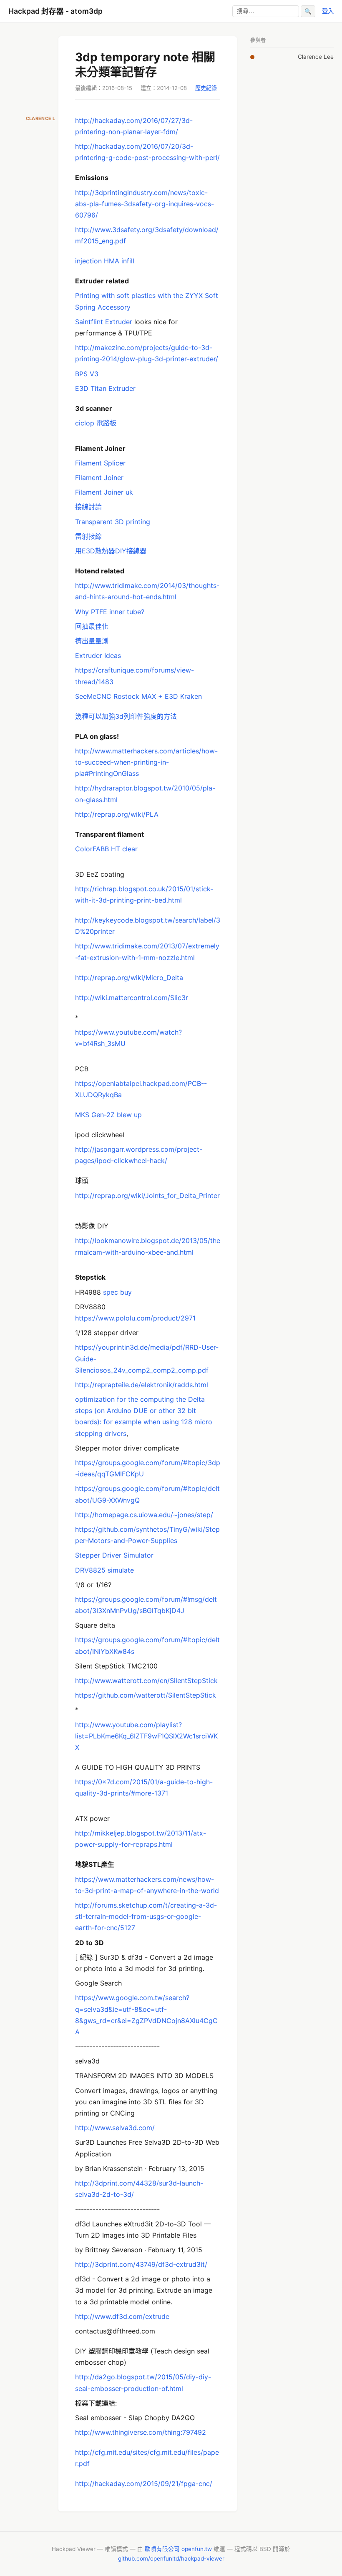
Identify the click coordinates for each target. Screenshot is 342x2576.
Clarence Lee (316, 57)
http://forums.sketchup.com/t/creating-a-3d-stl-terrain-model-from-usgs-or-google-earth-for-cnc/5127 (146, 1916)
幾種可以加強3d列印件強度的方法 (126, 716)
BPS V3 (87, 374)
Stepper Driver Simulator (114, 1555)
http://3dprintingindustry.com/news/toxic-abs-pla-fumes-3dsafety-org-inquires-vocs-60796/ (145, 204)
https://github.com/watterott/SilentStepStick (146, 1695)
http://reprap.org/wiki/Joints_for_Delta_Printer (147, 1195)
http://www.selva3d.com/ (115, 2128)
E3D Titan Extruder (105, 388)
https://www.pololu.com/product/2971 (135, 1318)
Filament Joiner (99, 478)
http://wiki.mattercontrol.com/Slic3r (132, 998)
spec (111, 1292)
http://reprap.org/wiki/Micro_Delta (129, 978)
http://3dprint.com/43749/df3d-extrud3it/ (141, 2264)
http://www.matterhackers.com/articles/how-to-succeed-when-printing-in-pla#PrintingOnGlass (146, 762)
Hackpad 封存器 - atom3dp (55, 11)
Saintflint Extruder (104, 322)
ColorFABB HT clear (106, 849)
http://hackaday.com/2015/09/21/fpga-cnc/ (144, 2483)
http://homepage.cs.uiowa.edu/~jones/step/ (144, 1515)
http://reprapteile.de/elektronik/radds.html (142, 1385)
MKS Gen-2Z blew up (108, 1115)
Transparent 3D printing (113, 522)
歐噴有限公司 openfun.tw (178, 2549)
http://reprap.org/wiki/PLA (117, 814)
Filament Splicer (100, 463)
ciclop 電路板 (96, 423)
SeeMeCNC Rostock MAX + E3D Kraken (138, 696)
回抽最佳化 (92, 626)
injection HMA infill (105, 261)
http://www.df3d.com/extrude (122, 2316)
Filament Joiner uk (104, 492)
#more (141, 1793)
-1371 (160, 1793)
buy (126, 1292)
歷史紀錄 (206, 88)
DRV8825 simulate (104, 1570)
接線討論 (88, 507)
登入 (328, 11)
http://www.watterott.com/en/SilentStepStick (146, 1681)
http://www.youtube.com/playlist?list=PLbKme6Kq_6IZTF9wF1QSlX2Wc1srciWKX (146, 1736)
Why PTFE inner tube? (110, 612)
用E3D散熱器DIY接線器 (111, 551)
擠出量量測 (92, 641)
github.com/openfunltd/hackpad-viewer (171, 2558)
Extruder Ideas (98, 655)
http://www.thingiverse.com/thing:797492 (141, 2432)
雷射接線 (88, 536)
